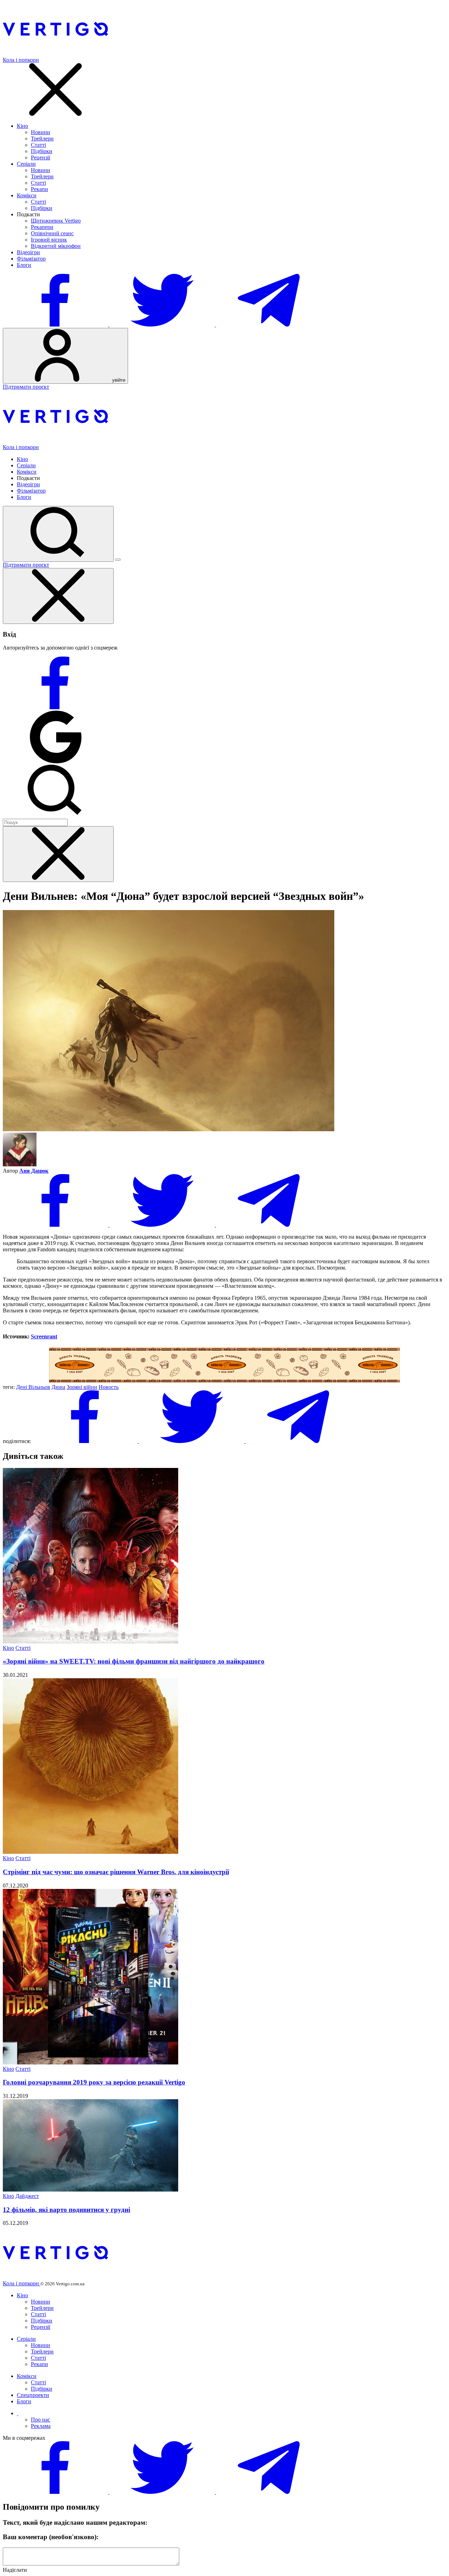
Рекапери (42, 227)
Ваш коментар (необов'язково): (51, 2537)
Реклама (41, 2426)
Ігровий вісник (49, 240)
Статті (38, 145)
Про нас (41, 2420)
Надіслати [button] (15, 2570)
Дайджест (27, 2196)
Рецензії (41, 157)
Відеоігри (28, 252)
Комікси (27, 195)
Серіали (26, 164)
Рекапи (39, 189)
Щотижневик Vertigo (56, 221)
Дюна (58, 1387)
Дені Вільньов (33, 1387)
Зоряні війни (82, 1387)
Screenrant (44, 1336)
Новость (109, 1387)
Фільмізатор (31, 259)
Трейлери (42, 139)
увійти (118, 380)
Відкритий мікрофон (56, 246)
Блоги (24, 265)
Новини (41, 132)
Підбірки (42, 151)
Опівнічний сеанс (52, 233)
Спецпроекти (33, 2395)
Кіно (22, 126)
